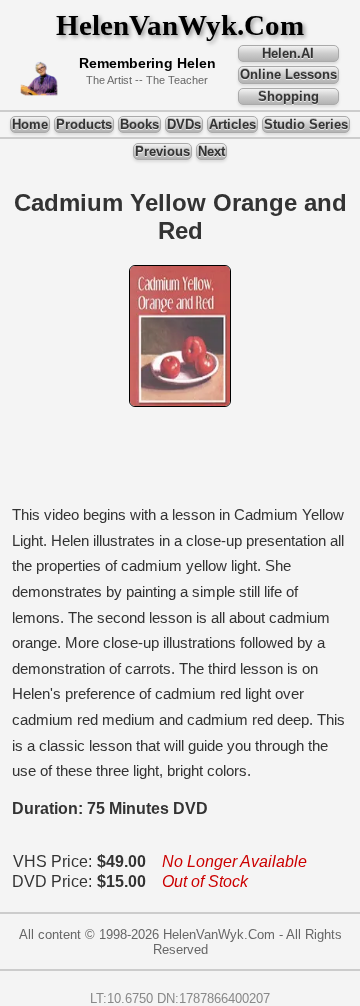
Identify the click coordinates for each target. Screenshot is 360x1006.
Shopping (288, 96)
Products (84, 124)
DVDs (184, 124)
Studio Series (306, 124)
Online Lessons (288, 74)
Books (139, 124)
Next (211, 151)
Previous (162, 151)
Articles (232, 124)
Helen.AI (288, 53)
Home (30, 124)
